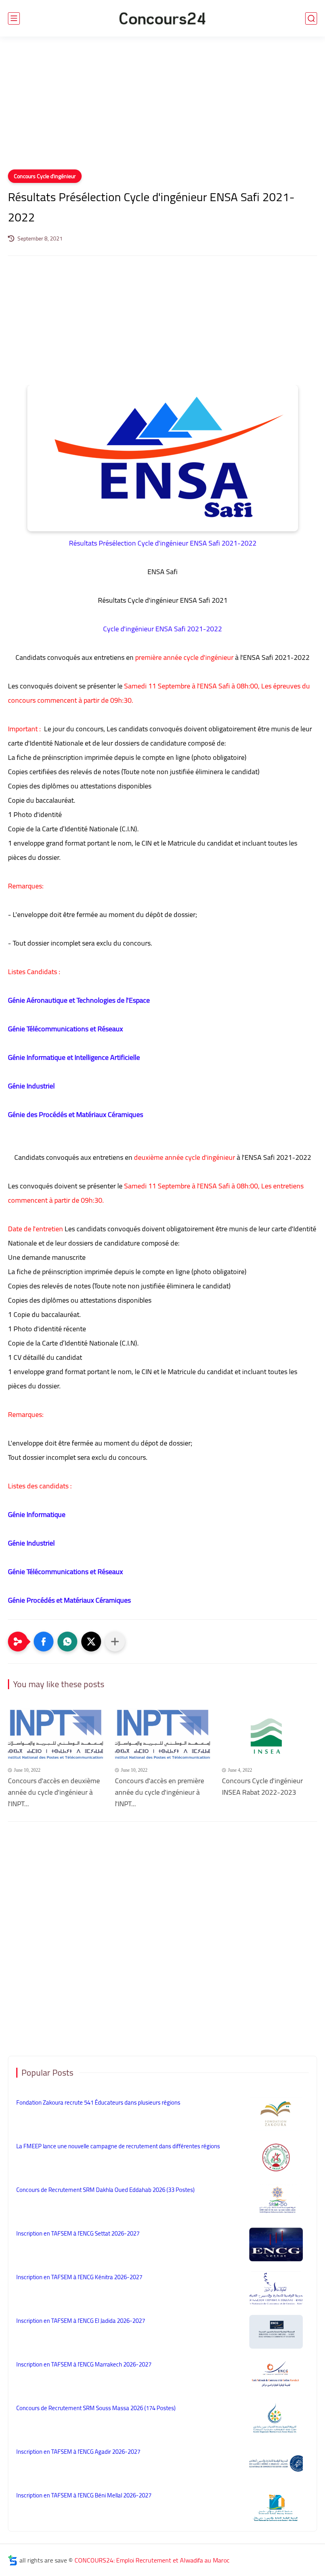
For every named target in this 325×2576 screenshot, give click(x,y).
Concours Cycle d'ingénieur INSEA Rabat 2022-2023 (262, 1787)
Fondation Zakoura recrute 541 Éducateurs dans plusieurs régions (98, 2102)
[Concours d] (55, 1735)
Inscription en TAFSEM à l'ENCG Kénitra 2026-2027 (79, 2277)
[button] (44, 1642)
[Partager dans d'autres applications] (115, 1642)
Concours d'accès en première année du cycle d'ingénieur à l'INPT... (160, 1792)
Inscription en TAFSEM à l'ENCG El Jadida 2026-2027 (81, 2321)
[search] (311, 18)
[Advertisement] (162, 108)
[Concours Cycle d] (270, 1735)
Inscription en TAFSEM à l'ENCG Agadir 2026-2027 (78, 2452)
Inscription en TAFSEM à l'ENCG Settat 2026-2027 (78, 2233)
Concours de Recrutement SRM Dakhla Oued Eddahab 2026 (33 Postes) (105, 2190)
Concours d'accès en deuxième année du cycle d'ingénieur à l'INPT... (54, 1792)
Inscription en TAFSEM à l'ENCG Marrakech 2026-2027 (84, 2364)
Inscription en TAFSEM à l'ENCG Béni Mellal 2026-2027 (84, 2495)
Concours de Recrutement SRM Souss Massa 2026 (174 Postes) (96, 2408)
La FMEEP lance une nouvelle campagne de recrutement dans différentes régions (118, 2146)
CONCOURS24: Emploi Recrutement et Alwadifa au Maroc (152, 2560)
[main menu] (14, 18)
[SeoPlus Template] (13, 2560)
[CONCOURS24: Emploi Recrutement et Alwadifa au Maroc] (162, 18)
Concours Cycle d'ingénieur (45, 176)
